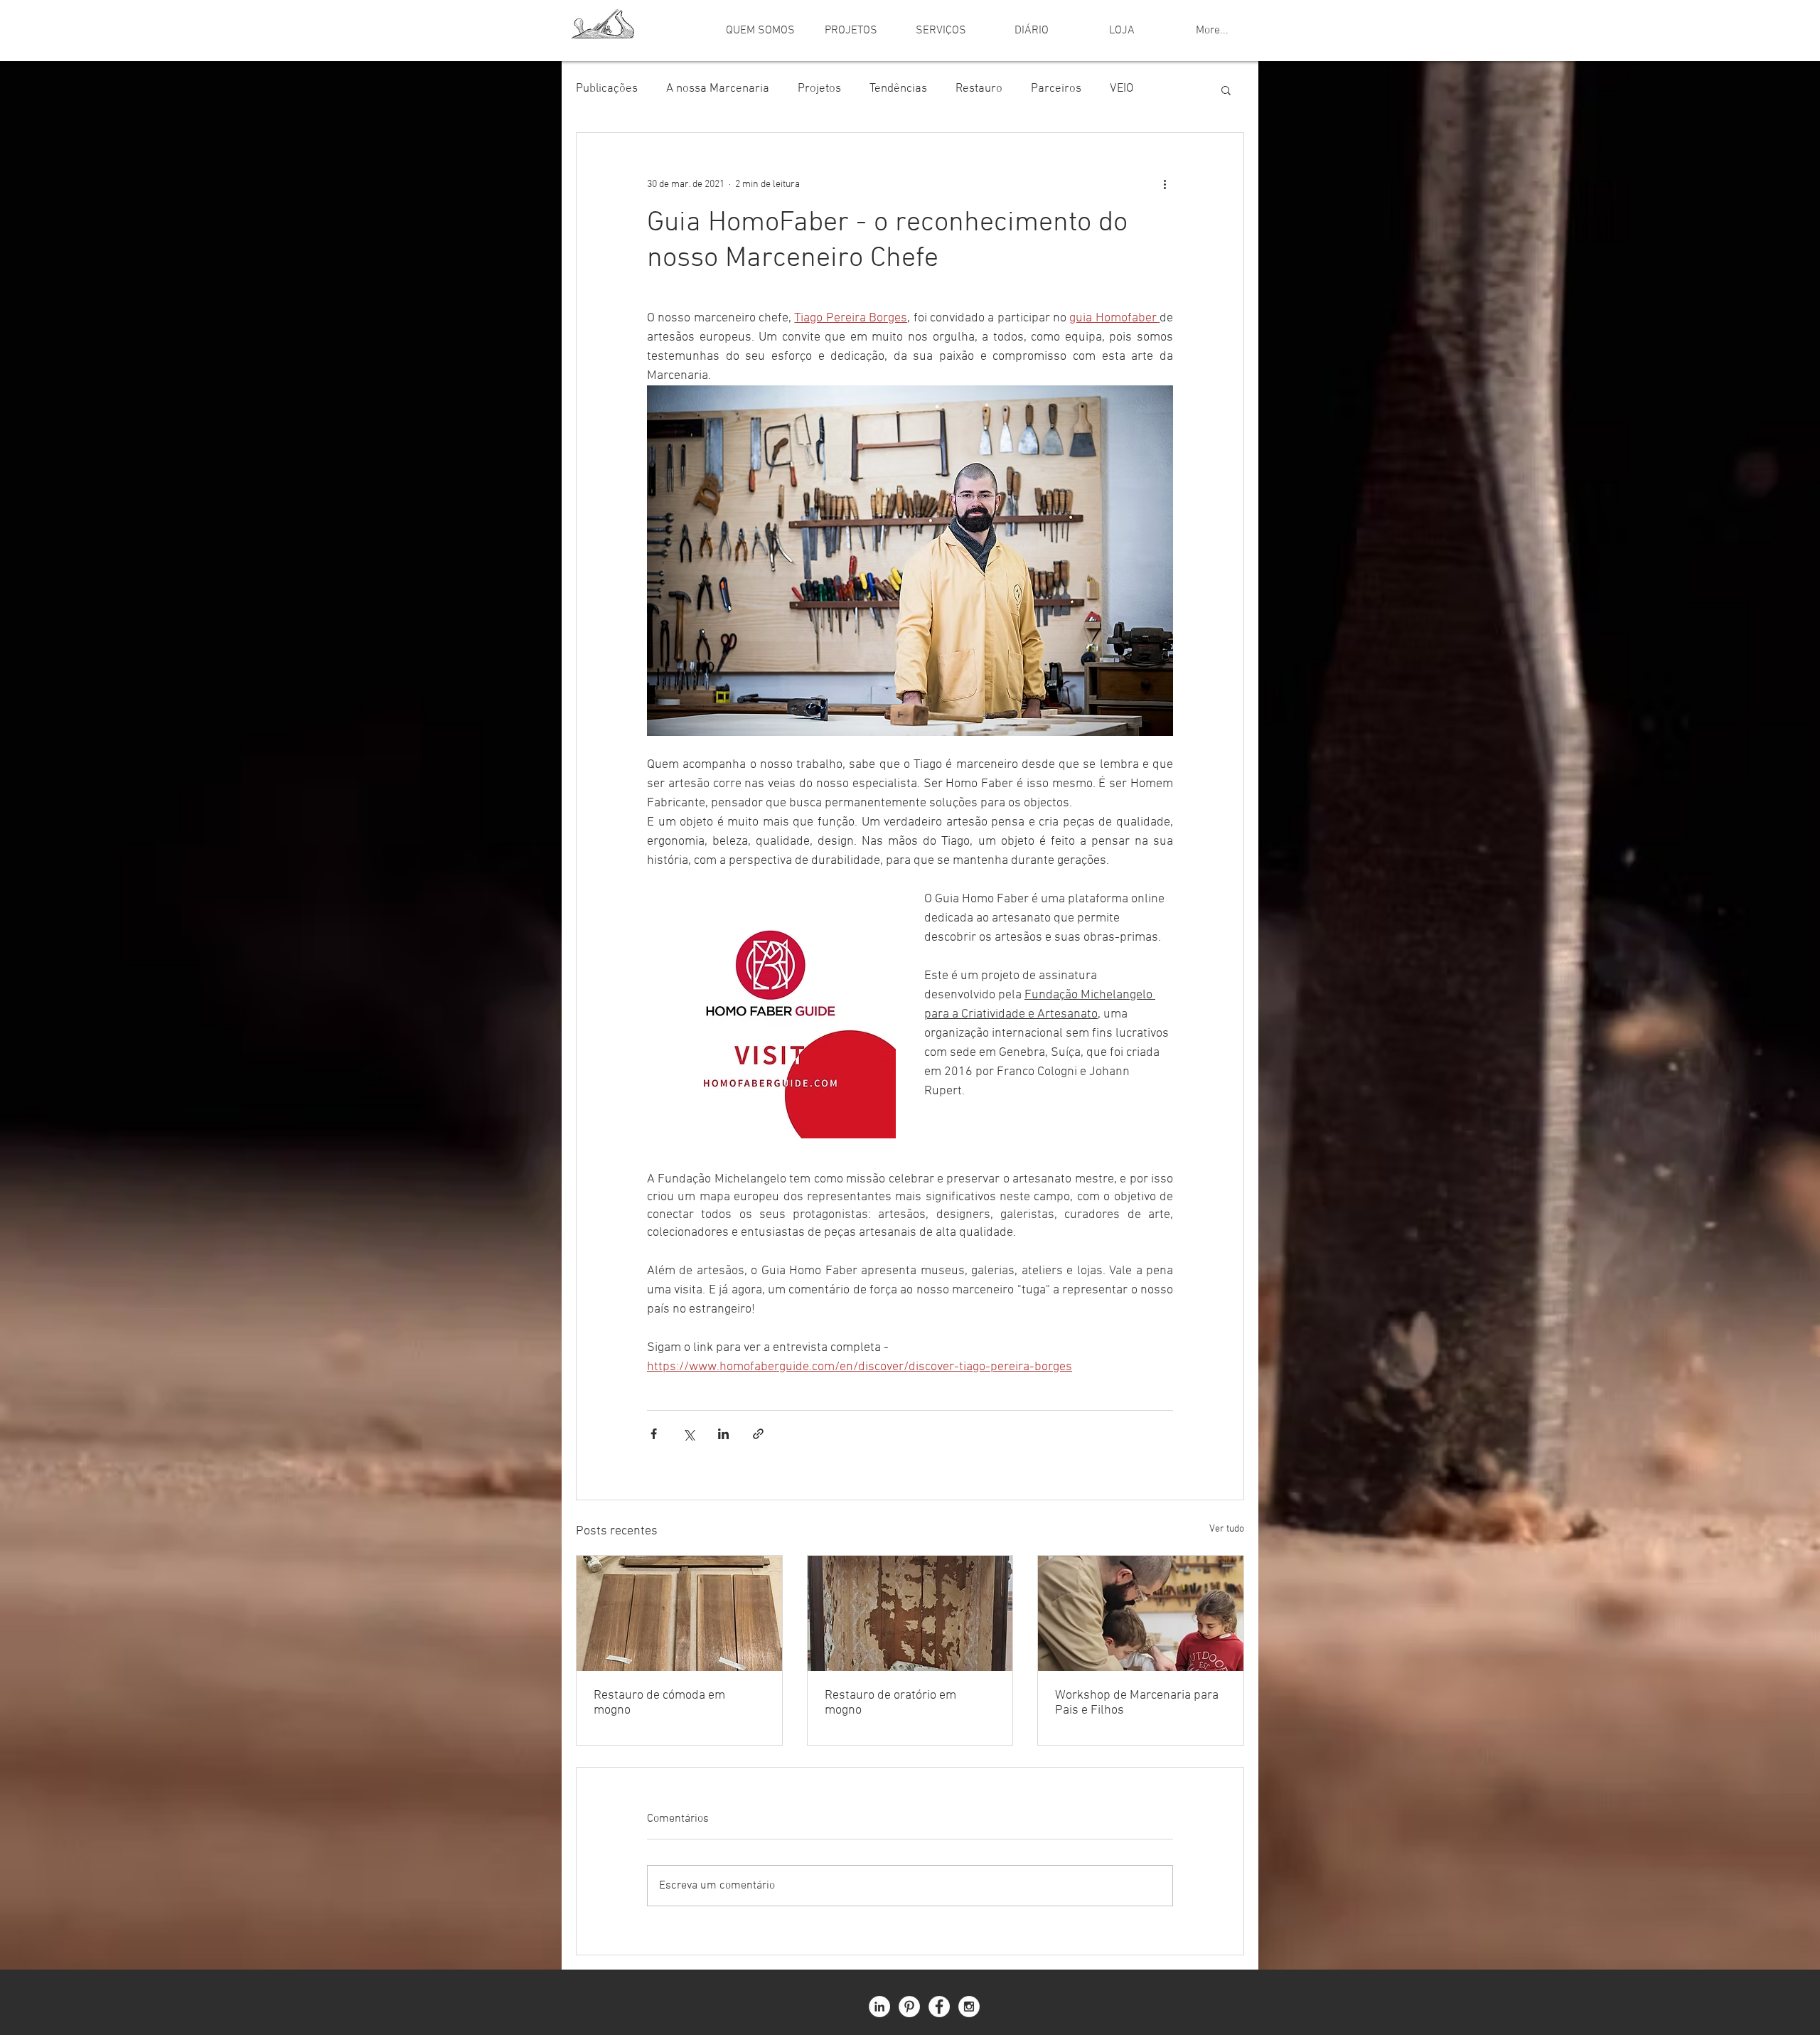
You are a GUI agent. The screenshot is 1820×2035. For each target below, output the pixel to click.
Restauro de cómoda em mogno (659, 1703)
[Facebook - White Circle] (939, 2007)
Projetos (819, 89)
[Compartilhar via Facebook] (654, 1434)
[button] (1226, 90)
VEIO (1122, 89)
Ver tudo (1227, 1529)
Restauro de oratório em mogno (890, 1703)
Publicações (607, 89)
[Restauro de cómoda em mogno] (679, 1613)
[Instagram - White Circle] (969, 2007)
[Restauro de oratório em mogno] (910, 1613)
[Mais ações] (1165, 184)
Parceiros (1056, 89)
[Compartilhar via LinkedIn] (723, 1434)
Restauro (979, 89)
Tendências (898, 89)
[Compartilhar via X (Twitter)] (689, 1434)
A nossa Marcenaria (718, 89)
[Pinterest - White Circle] (909, 2007)
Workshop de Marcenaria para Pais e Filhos (1137, 1703)
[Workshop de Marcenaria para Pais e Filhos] (1141, 1613)
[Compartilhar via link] (758, 1434)
